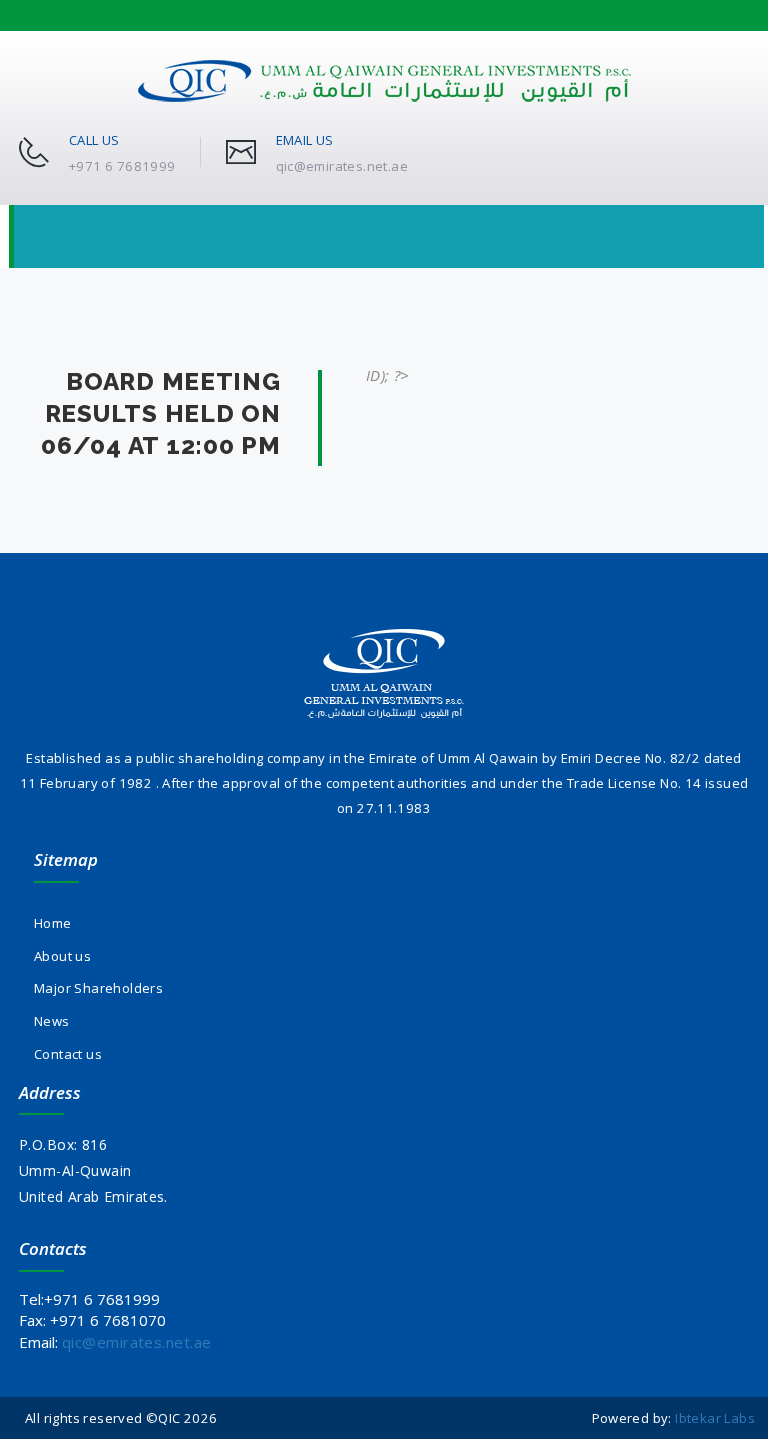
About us (62, 956)
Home (53, 923)
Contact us (68, 1054)
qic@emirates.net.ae (137, 1342)
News (52, 1021)
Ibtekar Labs (715, 1418)
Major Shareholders (98, 988)
